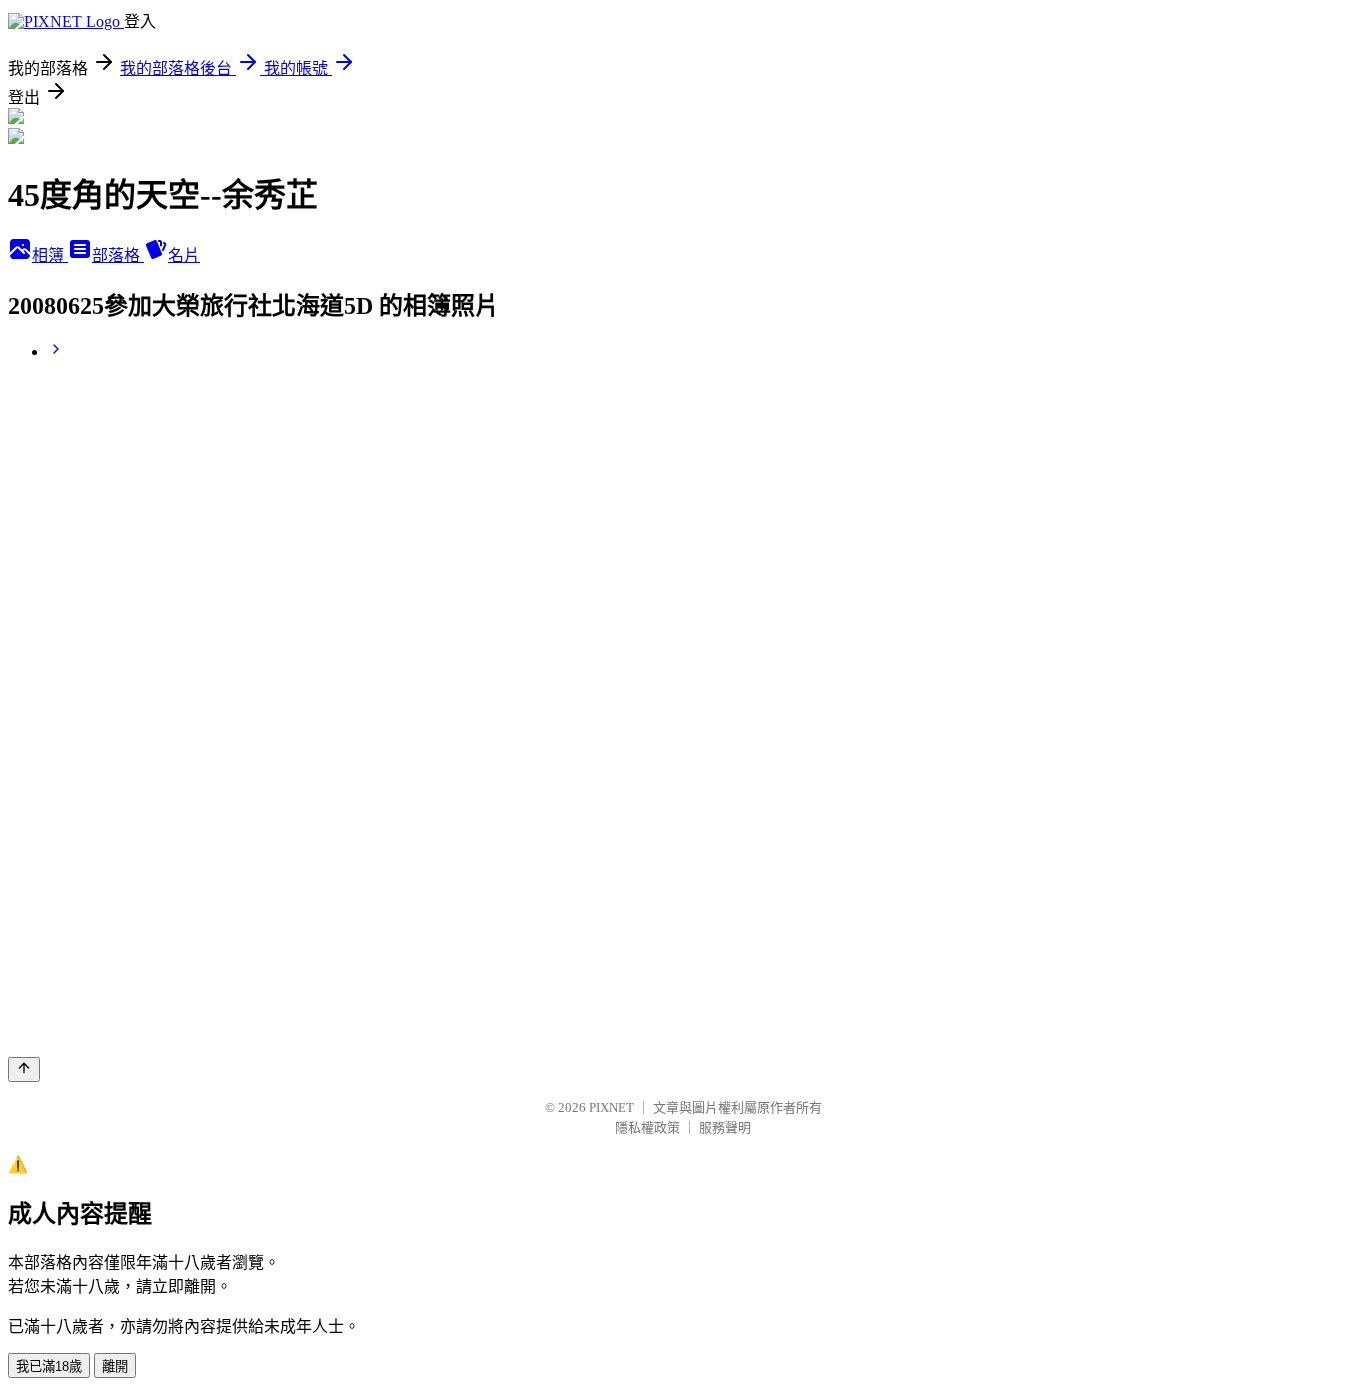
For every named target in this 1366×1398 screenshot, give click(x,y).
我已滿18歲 (49, 1366)
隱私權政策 (647, 1127)
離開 (115, 1366)
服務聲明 (725, 1127)
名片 (184, 255)
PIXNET (611, 1107)
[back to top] (24, 1069)
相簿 (50, 255)
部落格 (118, 255)
